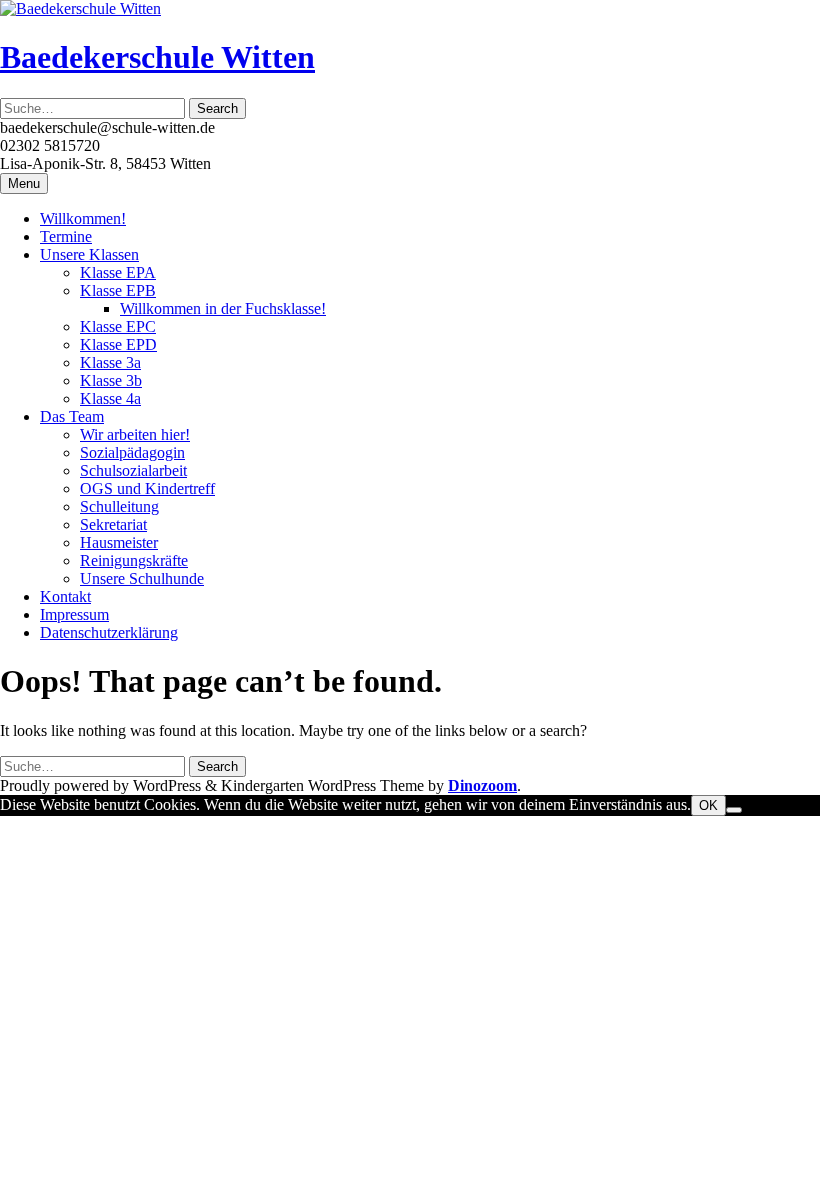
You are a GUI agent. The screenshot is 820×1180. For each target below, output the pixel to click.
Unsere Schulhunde (142, 578)
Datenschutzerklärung (109, 632)
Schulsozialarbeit (133, 470)
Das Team (72, 416)
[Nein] (734, 810)
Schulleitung (119, 506)
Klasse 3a (110, 362)
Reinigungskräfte (134, 560)
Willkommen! (83, 218)
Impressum (74, 614)
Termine (66, 236)
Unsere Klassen (89, 254)
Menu (24, 183)
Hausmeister (119, 542)
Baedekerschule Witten (157, 57)
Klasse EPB (118, 290)
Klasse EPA (118, 272)
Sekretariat (113, 524)
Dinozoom (482, 785)
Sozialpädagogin (132, 452)
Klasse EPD (118, 344)
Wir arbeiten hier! (135, 434)
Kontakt (65, 596)
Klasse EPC (118, 326)
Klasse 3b (111, 380)
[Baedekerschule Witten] (80, 8)
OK (708, 805)
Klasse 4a (110, 398)
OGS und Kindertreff (147, 488)
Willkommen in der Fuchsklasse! (223, 308)
